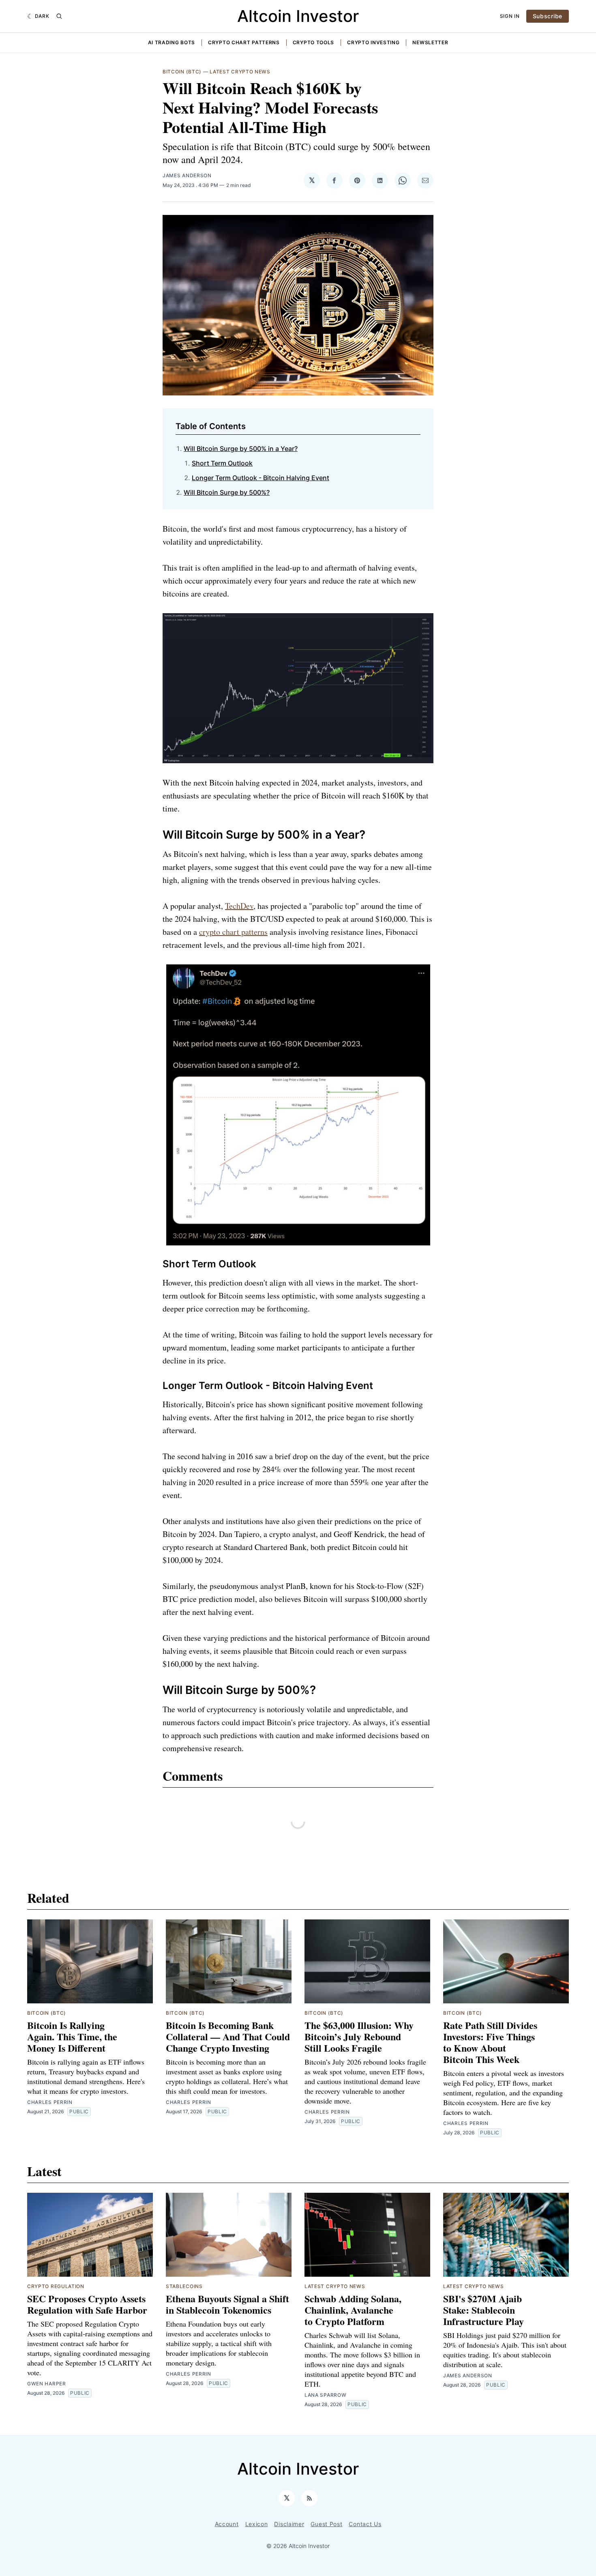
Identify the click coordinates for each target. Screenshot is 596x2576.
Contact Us (365, 2524)
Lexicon (257, 2524)
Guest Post (326, 2524)
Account (227, 2524)
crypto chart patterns (233, 932)
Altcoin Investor (298, 16)
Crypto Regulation (56, 2286)
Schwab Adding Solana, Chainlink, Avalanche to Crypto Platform (353, 2310)
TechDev (239, 906)
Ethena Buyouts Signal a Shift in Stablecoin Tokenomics (227, 2304)
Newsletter (430, 42)
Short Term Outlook (222, 463)
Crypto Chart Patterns (244, 42)
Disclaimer (289, 2524)
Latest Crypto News (240, 72)
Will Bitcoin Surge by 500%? (227, 492)
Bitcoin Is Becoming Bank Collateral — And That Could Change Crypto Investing (228, 2036)
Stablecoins (184, 2286)
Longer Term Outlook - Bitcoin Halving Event (260, 478)
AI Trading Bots (172, 42)
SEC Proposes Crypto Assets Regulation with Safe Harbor (87, 2304)
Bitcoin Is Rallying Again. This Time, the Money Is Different (72, 2036)
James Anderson (187, 175)
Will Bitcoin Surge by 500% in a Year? (241, 449)
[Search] (59, 16)
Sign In (510, 16)
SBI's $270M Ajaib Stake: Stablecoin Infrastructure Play (483, 2310)
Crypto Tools (313, 42)
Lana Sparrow (325, 2395)
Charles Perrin (50, 2102)
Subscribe (548, 16)
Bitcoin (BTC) (182, 72)
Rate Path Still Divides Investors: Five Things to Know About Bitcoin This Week (490, 2042)
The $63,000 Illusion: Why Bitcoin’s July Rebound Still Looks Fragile (359, 2036)
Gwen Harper (47, 2384)
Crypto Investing (373, 42)
